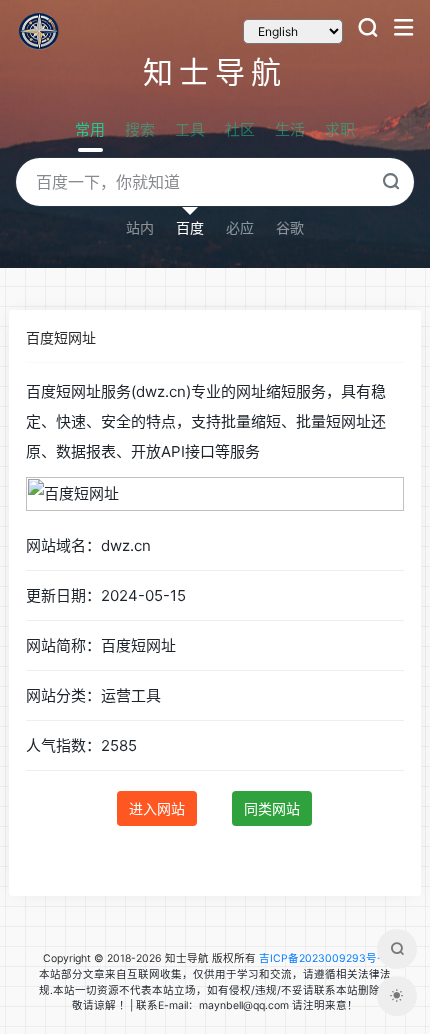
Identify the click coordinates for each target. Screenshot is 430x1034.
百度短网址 (61, 337)
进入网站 (157, 808)
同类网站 (272, 808)
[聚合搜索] (397, 949)
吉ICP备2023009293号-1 (323, 958)
